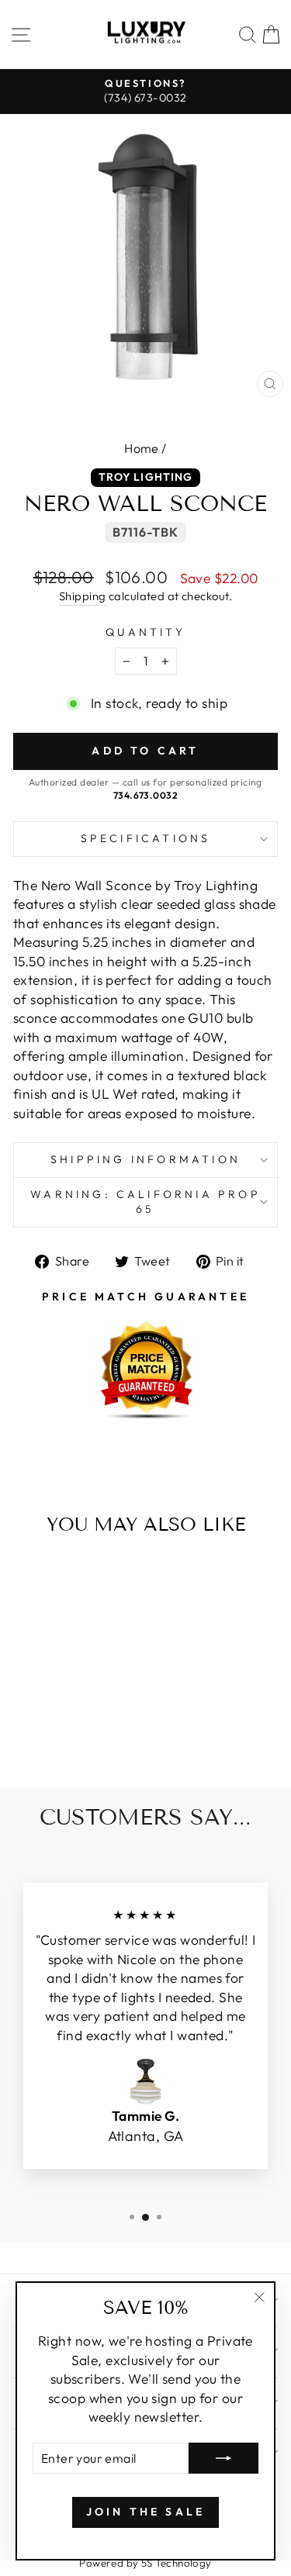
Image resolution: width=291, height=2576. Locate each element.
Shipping (83, 596)
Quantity (145, 632)
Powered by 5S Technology (145, 2563)
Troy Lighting (146, 477)
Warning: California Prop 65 (145, 1202)
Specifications (146, 838)
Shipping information (145, 1159)
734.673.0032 (146, 795)
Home (142, 448)
